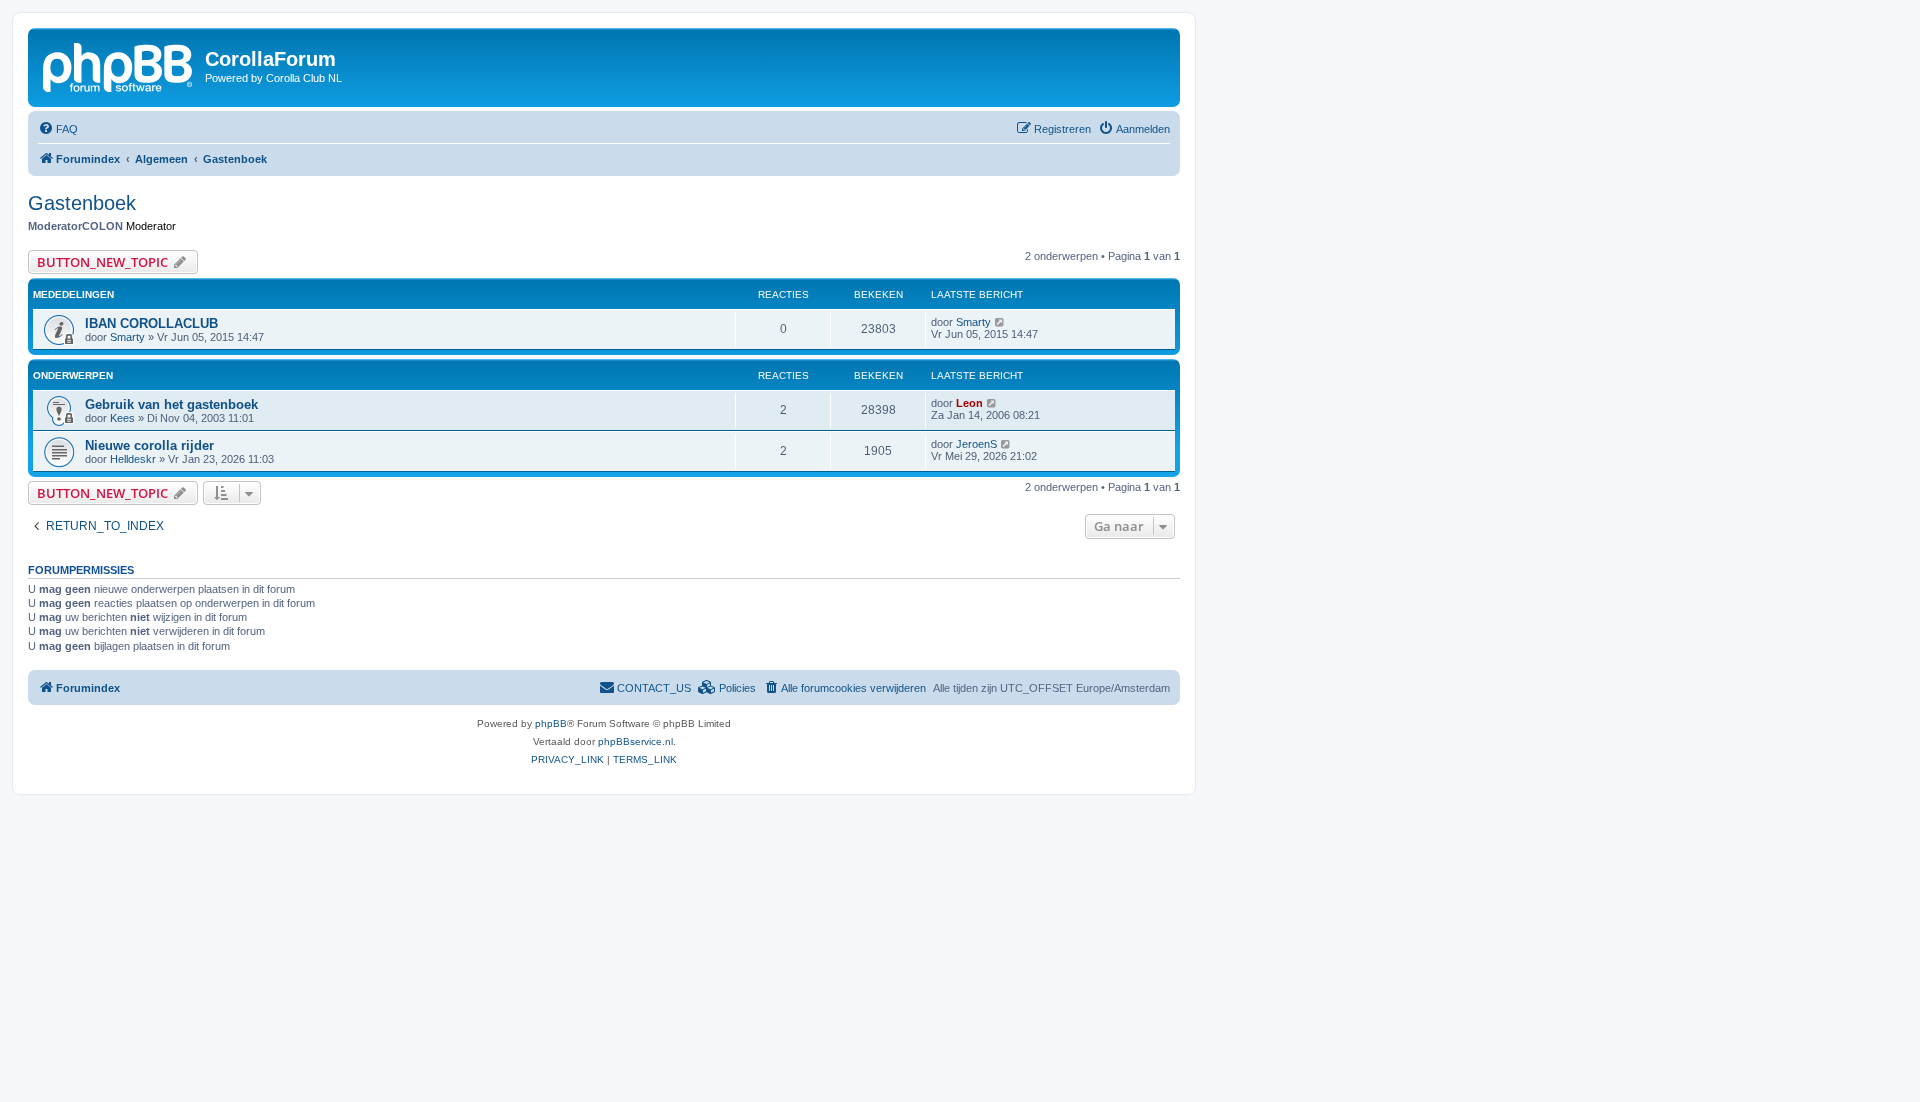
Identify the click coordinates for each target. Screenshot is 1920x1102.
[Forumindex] (119, 65)
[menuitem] (58, 129)
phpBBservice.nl (635, 741)
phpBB (551, 723)
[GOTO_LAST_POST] (1000, 322)
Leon (969, 403)
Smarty (127, 337)
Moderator (151, 226)
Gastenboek (82, 203)
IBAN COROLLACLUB (151, 323)
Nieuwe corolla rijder (149, 445)
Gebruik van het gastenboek (171, 404)
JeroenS (976, 444)
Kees (122, 418)
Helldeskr (133, 459)
